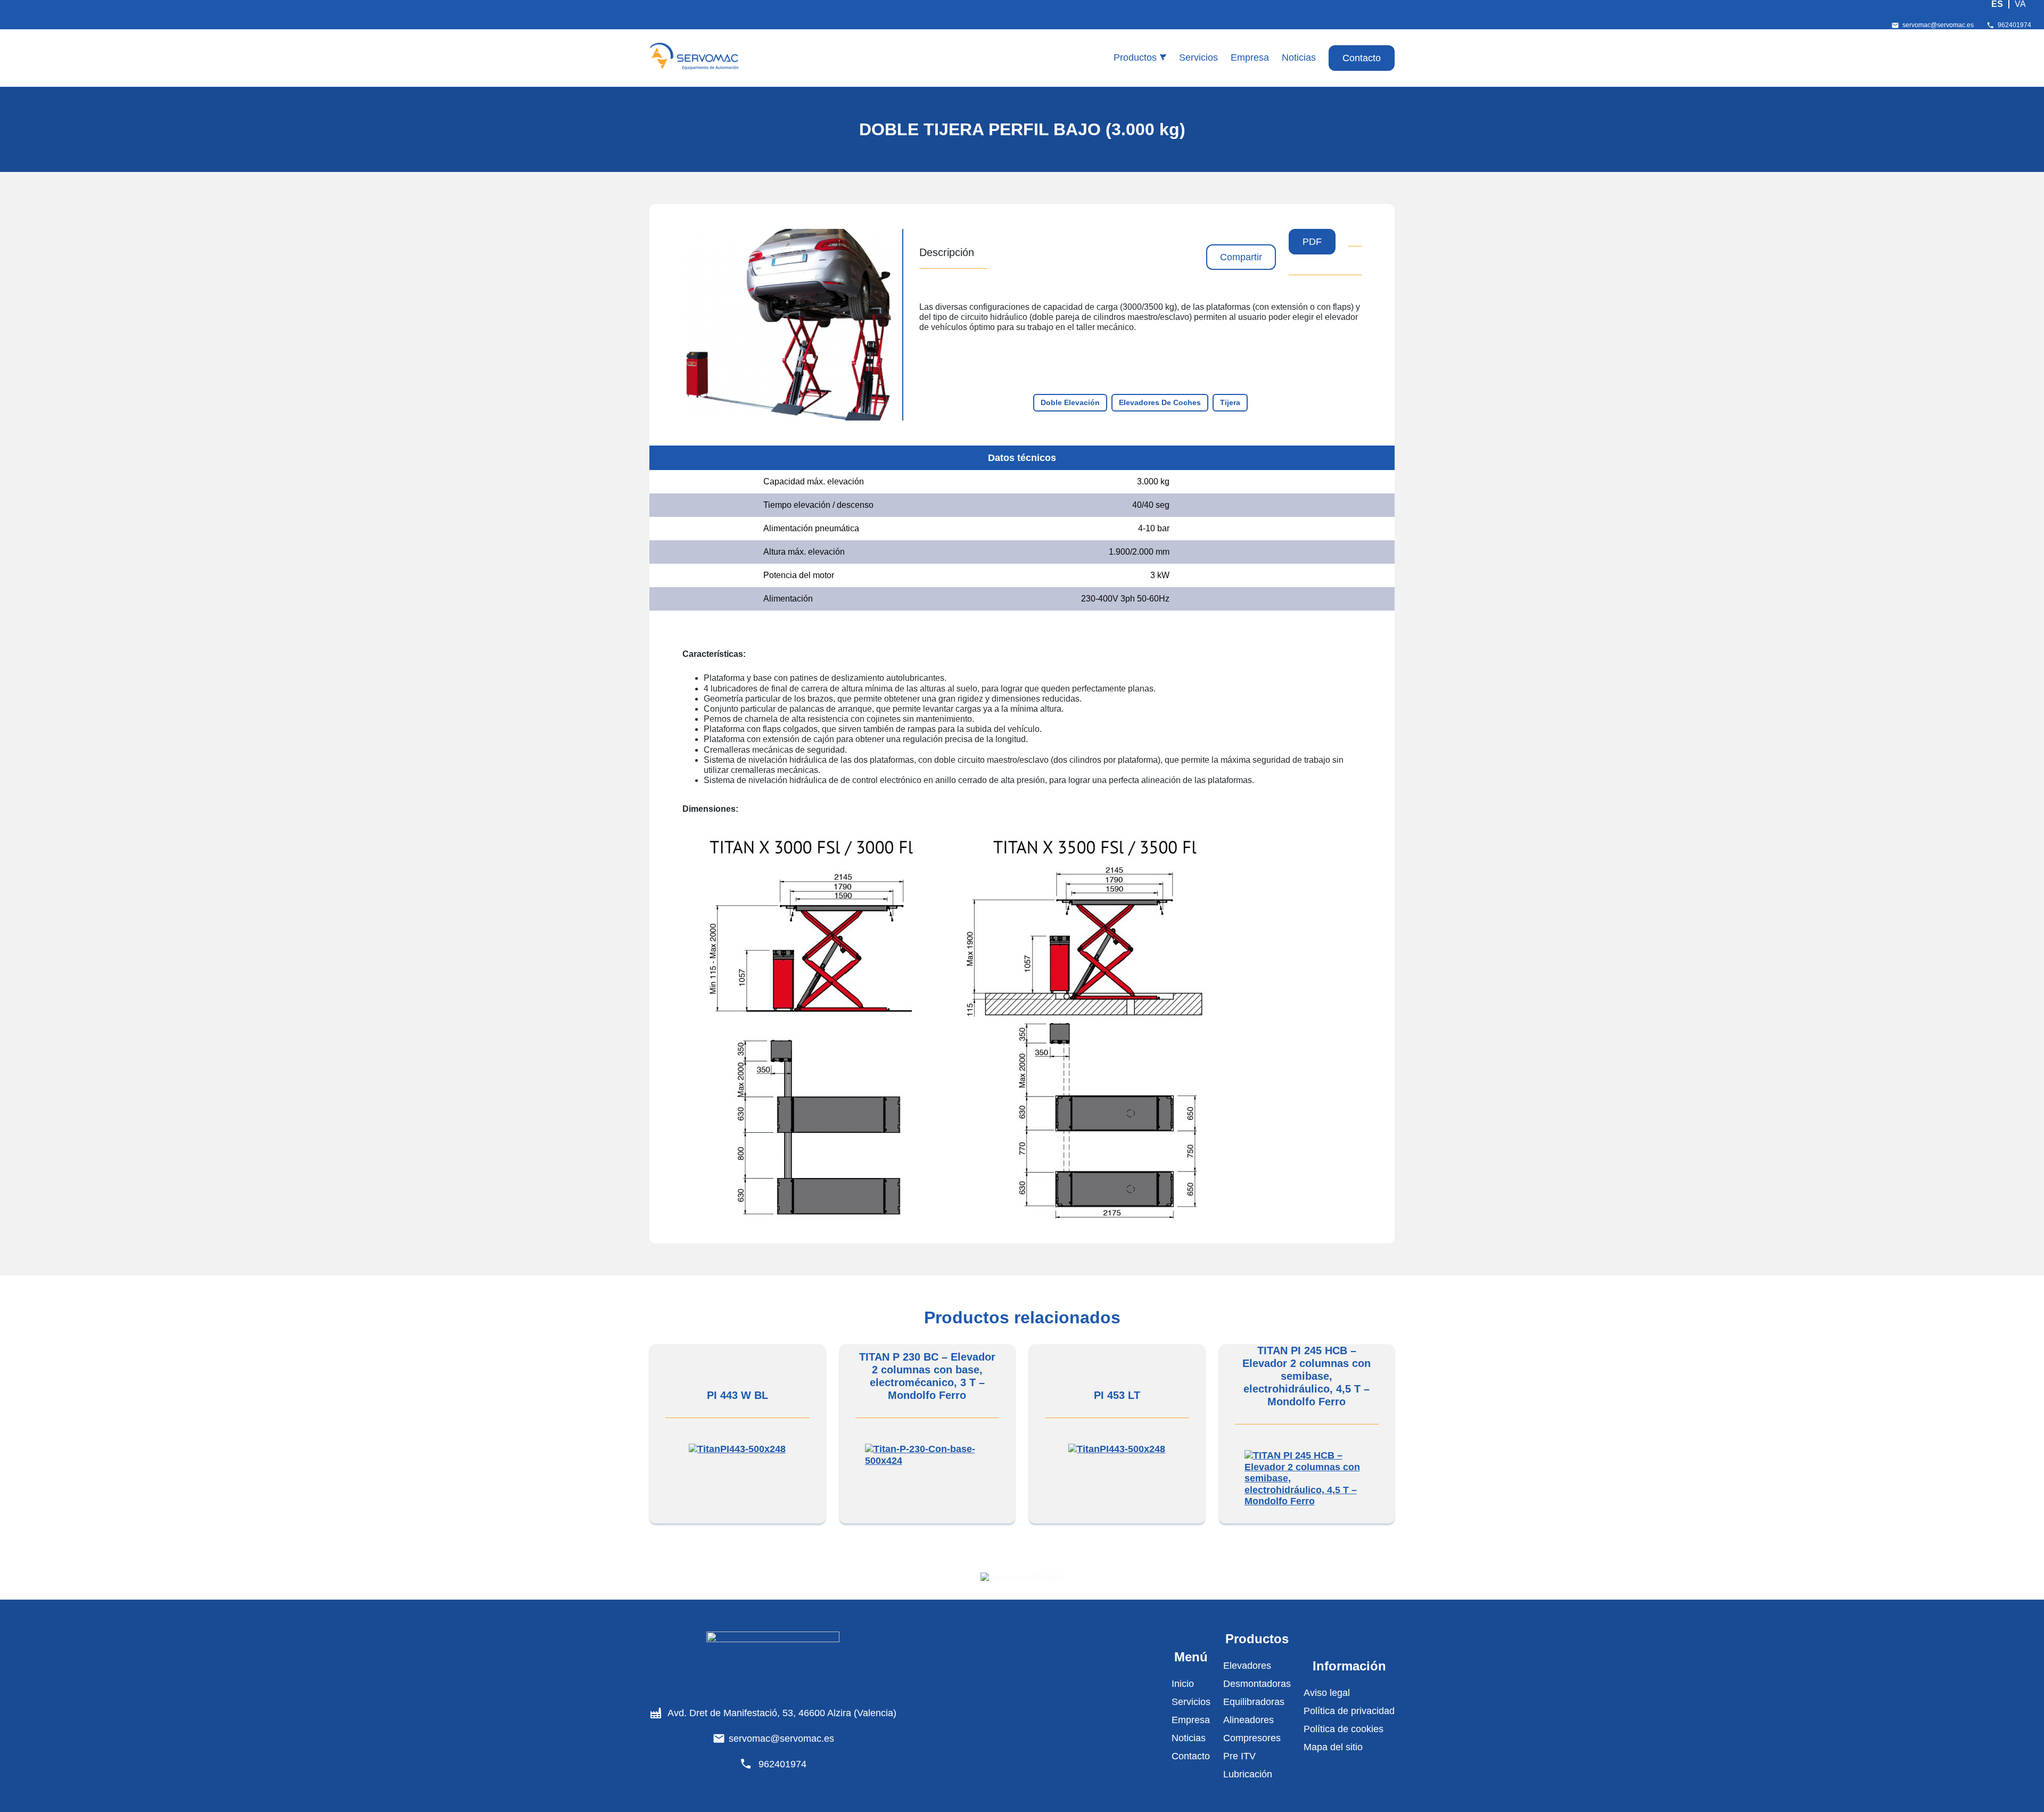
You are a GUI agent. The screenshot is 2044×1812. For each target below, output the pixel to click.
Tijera (1230, 402)
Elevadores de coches (1160, 402)
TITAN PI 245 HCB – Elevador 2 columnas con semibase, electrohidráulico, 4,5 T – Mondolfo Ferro (1307, 1376)
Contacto (1362, 58)
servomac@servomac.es (1938, 25)
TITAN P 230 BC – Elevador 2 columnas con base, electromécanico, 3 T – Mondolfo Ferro (927, 1376)
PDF (1312, 242)
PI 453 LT (1117, 1395)
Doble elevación (1070, 402)
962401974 (2014, 25)
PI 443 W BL (737, 1395)
